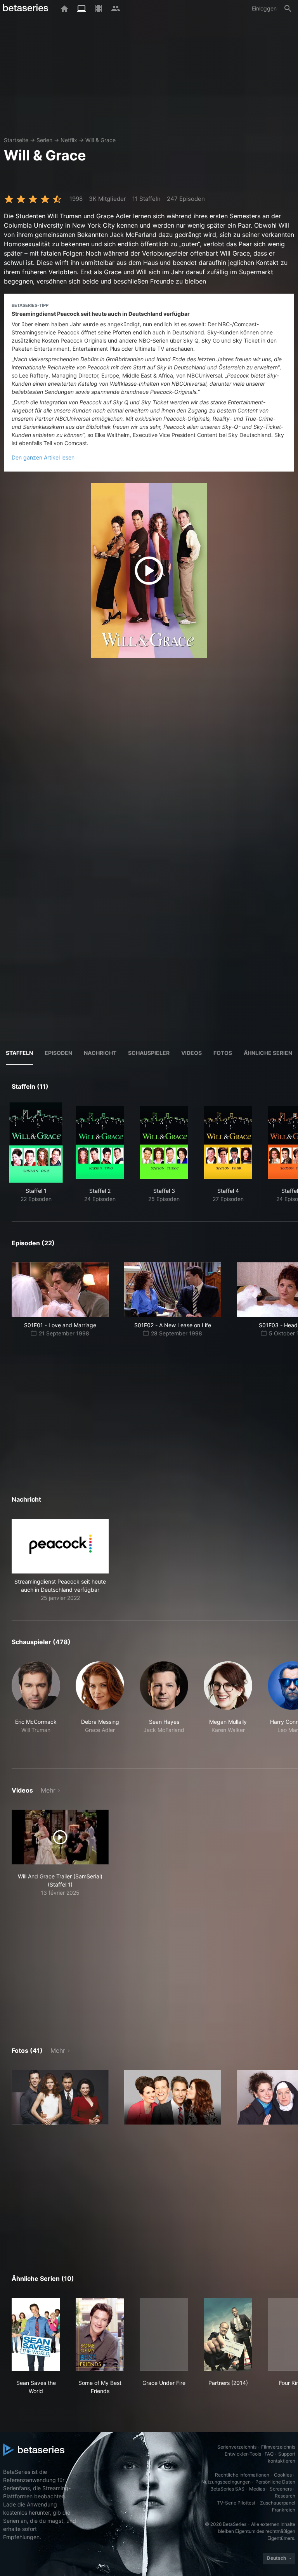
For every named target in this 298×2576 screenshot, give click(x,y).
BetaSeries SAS (227, 2489)
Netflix (69, 140)
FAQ (269, 2454)
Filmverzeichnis (278, 2447)
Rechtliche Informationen (242, 2475)
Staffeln (19, 1053)
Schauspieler (149, 1053)
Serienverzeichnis (237, 2447)
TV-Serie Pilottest (236, 2503)
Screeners (281, 2489)
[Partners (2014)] (228, 2334)
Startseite (16, 140)
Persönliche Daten (275, 2482)
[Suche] (288, 9)
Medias (257, 2489)
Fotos (223, 1053)
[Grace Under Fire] (164, 2334)
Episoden (58, 1053)
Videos (191, 1053)
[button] (60, 1560)
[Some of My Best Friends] (100, 2334)
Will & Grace (100, 140)
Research (285, 2496)
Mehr (48, 1790)
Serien (44, 140)
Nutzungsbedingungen (226, 2482)
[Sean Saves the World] (36, 2334)
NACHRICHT (100, 1053)
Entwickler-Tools (243, 2454)
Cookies (283, 2475)
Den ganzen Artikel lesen (43, 457)
